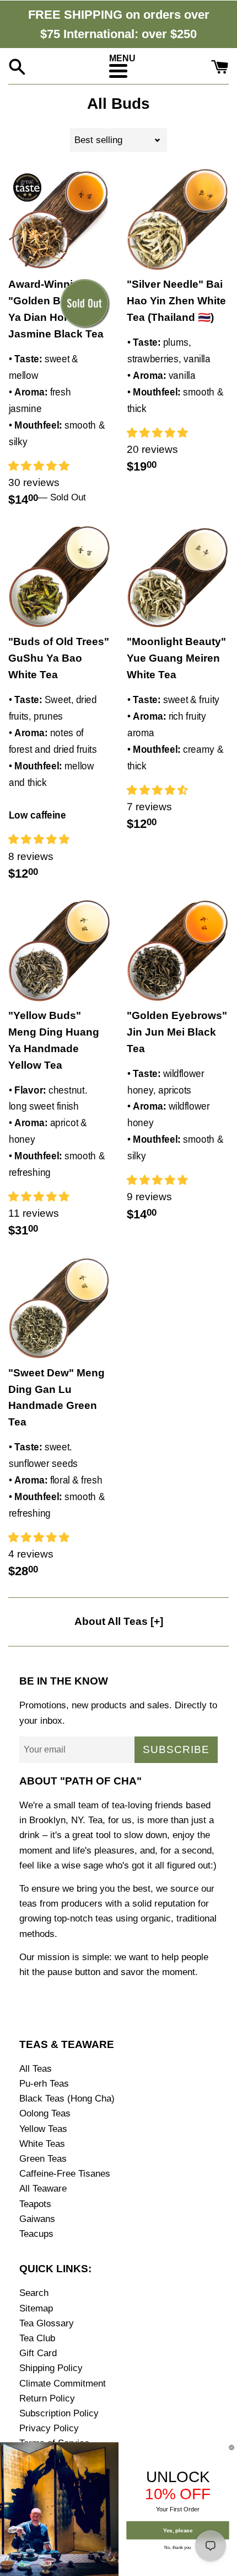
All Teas (36, 2069)
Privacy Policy (49, 2428)
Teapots (35, 2204)
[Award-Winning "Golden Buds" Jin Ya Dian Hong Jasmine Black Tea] (59, 220)
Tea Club (37, 2338)
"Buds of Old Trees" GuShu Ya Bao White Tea (59, 658)
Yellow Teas (43, 2129)
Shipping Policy (51, 2368)
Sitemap (36, 2308)
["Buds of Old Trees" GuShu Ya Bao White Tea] (59, 577)
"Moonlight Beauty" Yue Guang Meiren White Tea (176, 658)
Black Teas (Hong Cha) (67, 2099)
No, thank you (178, 2547)
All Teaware (43, 2189)
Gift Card (38, 2353)
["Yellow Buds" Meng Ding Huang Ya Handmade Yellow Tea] (59, 951)
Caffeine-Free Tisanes (65, 2174)
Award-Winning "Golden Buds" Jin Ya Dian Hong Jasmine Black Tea (56, 309)
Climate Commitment (63, 2384)
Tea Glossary (47, 2323)
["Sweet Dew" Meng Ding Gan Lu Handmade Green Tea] (59, 1308)
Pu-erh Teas (44, 2084)
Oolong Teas (45, 2113)
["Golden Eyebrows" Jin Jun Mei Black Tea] (178, 951)
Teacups (36, 2234)
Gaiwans (37, 2219)
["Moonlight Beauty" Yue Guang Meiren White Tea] (178, 577)
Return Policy (47, 2398)
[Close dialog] (232, 2448)
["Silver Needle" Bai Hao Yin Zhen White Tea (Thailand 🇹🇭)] (178, 220)
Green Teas (43, 2159)
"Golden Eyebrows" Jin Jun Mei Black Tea (177, 1032)
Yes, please (178, 2530)
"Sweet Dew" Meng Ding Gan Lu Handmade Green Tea (56, 1398)
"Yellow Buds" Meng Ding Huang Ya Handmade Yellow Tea (54, 1040)
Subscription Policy (59, 2413)
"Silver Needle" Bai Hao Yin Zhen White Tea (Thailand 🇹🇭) (176, 301)
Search (34, 2293)
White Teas (42, 2144)
